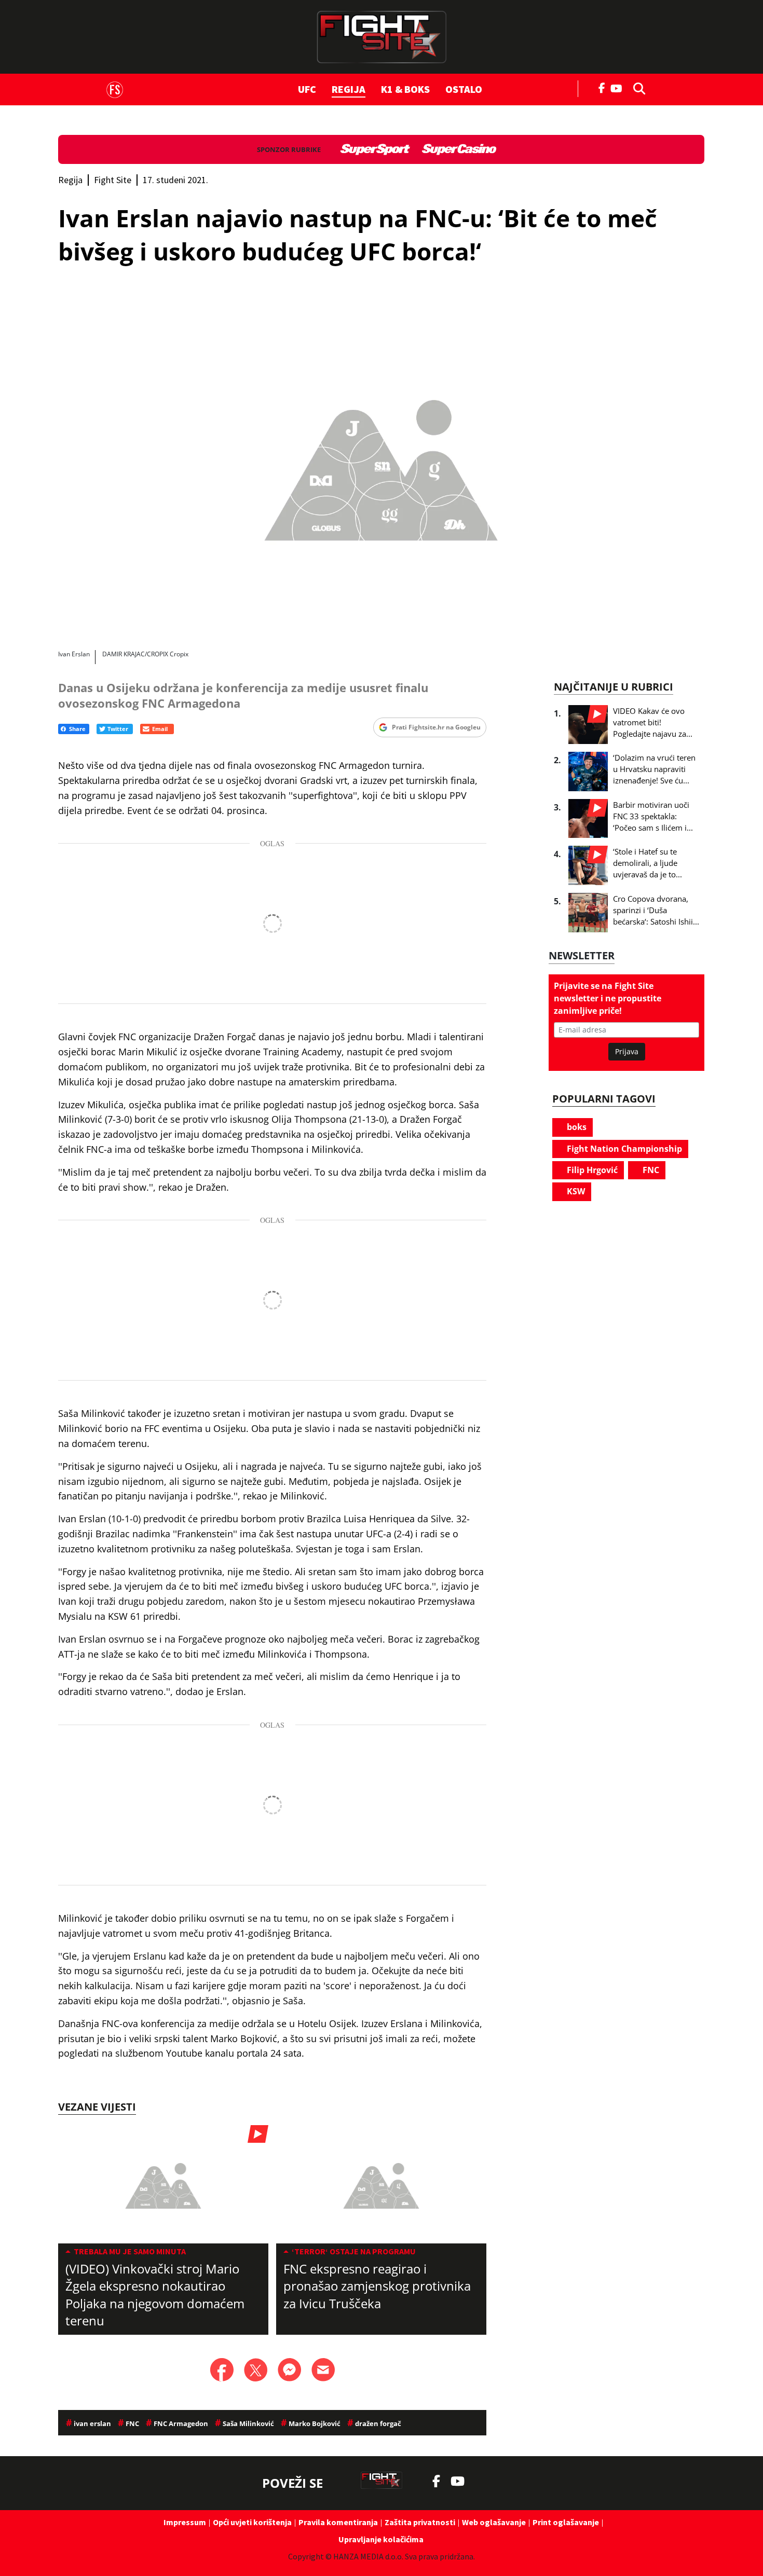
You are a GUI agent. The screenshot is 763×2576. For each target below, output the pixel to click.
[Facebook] (602, 87)
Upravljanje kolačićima (381, 2539)
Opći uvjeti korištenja (252, 2522)
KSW (575, 1191)
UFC (307, 89)
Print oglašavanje (566, 2522)
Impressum (185, 2522)
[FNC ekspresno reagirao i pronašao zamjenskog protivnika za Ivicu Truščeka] (381, 2184)
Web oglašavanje (494, 2522)
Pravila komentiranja (338, 2522)
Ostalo (464, 89)
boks (576, 1127)
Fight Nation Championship (623, 1149)
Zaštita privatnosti (420, 2522)
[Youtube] (619, 87)
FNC (650, 1170)
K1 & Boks (405, 89)
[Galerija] (381, 465)
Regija (349, 89)
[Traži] (636, 88)
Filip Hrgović (591, 1170)
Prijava (627, 1051)
